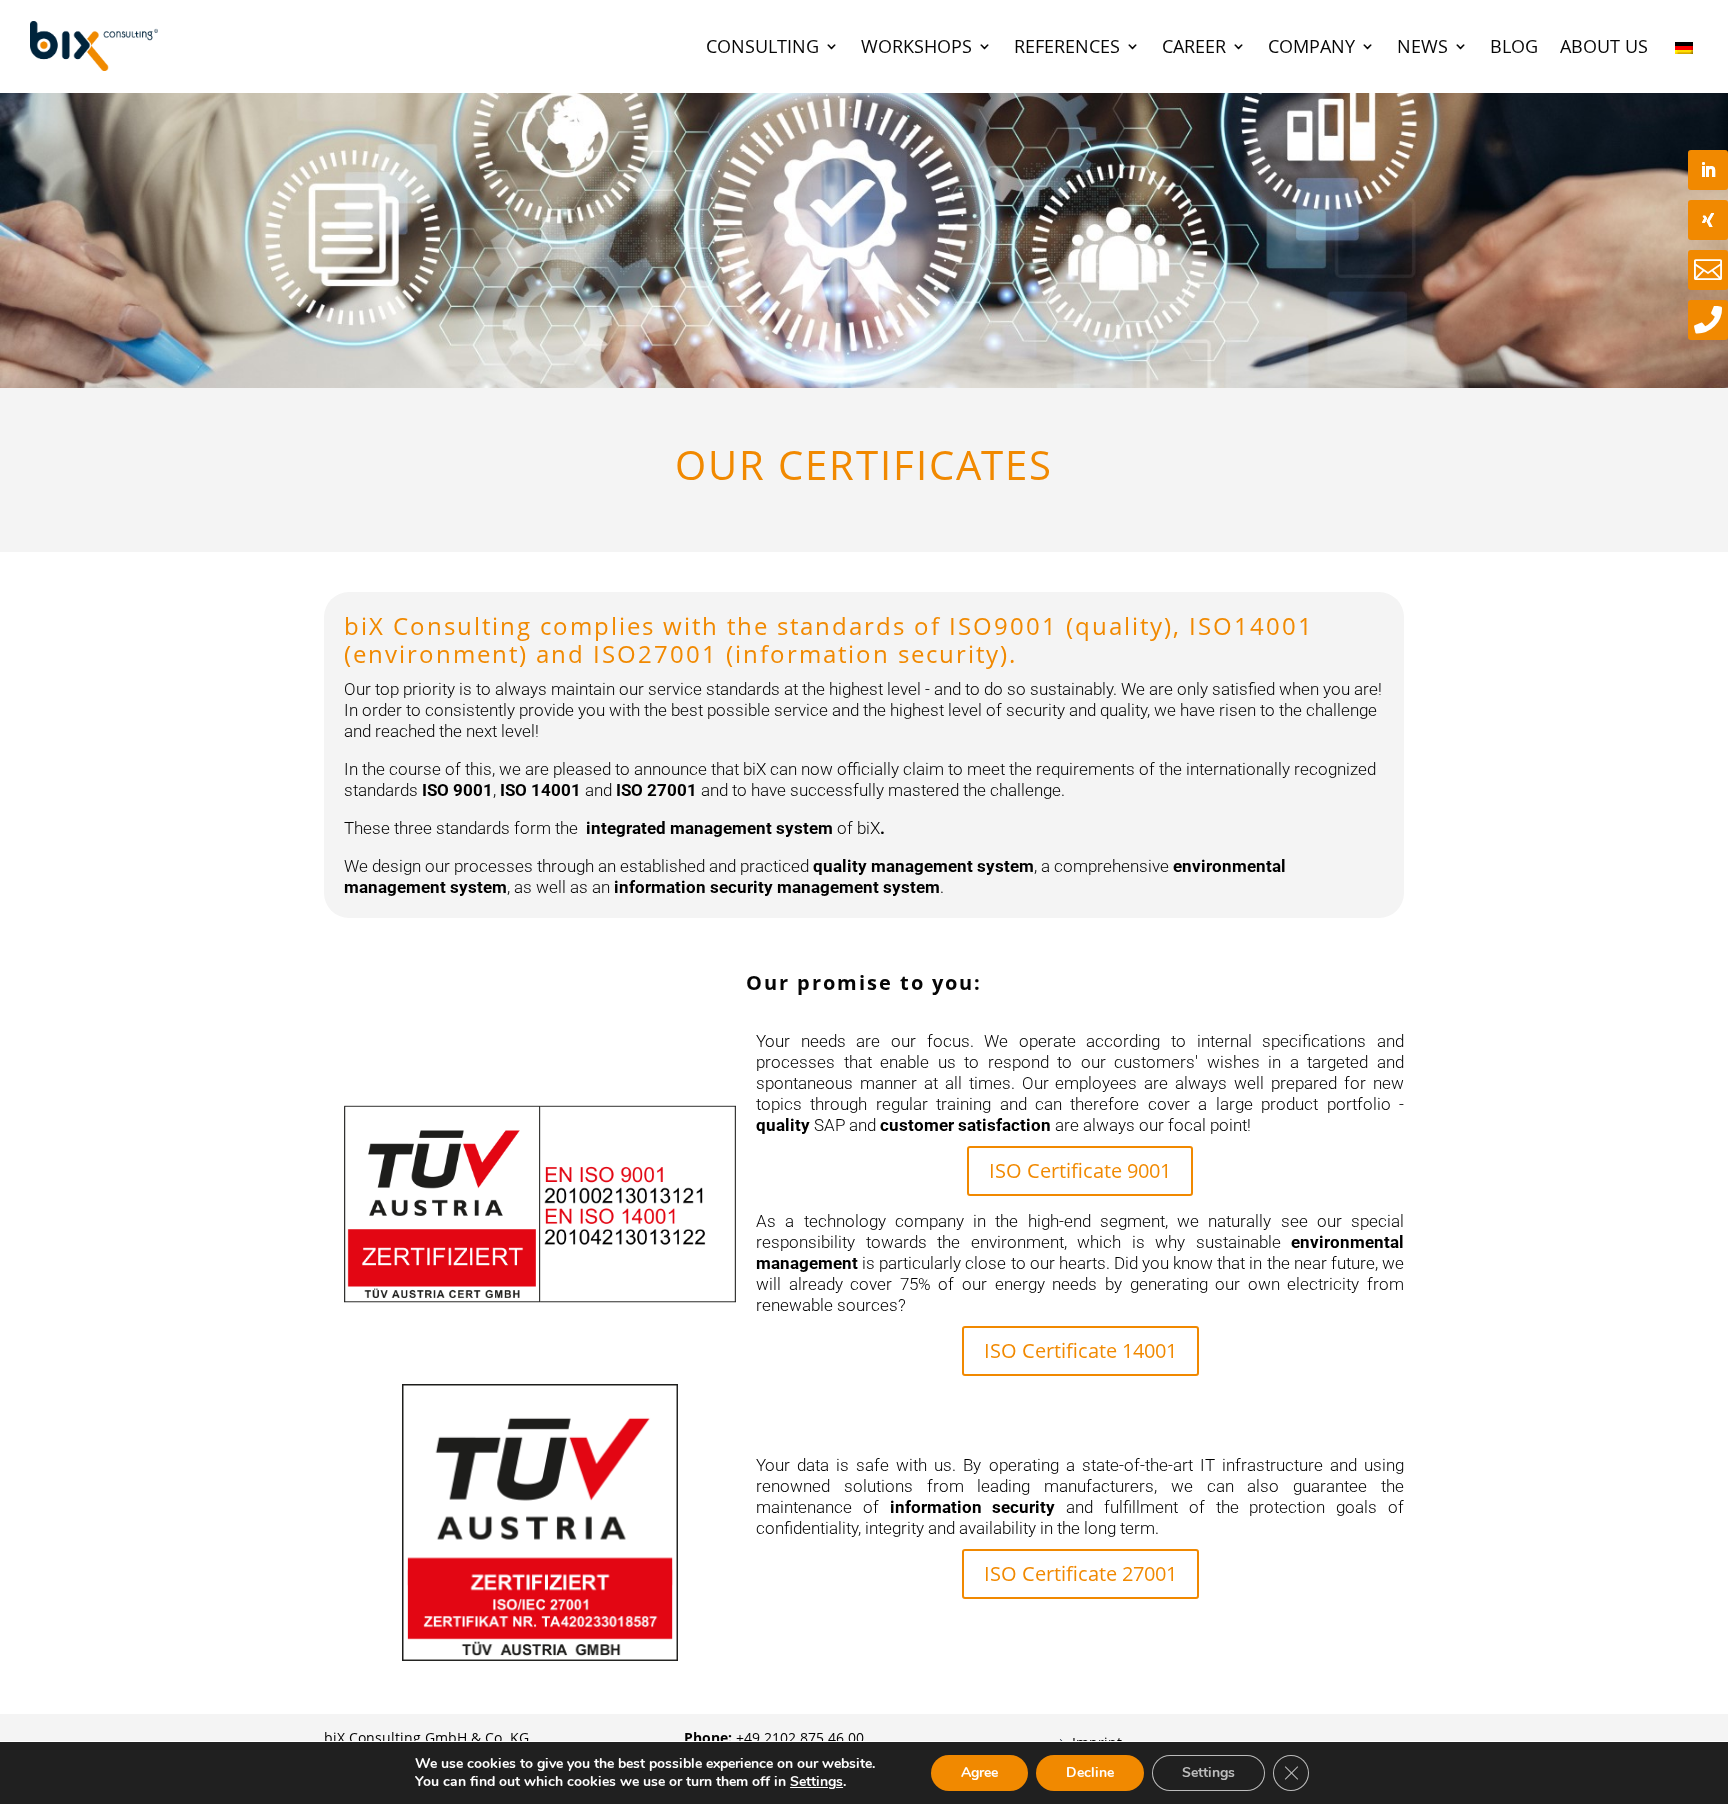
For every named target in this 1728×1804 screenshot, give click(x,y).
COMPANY (1311, 46)
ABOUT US (1604, 46)
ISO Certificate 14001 (1080, 1350)
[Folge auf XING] (1708, 220)
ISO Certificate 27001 (1080, 1573)
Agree (979, 1772)
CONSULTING (762, 46)
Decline (1090, 1772)
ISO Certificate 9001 (1080, 1170)
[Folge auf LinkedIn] (1708, 170)
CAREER (1194, 46)
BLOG (1514, 46)
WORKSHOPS (916, 46)
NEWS (1422, 46)
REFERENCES (1067, 46)
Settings (816, 1782)
